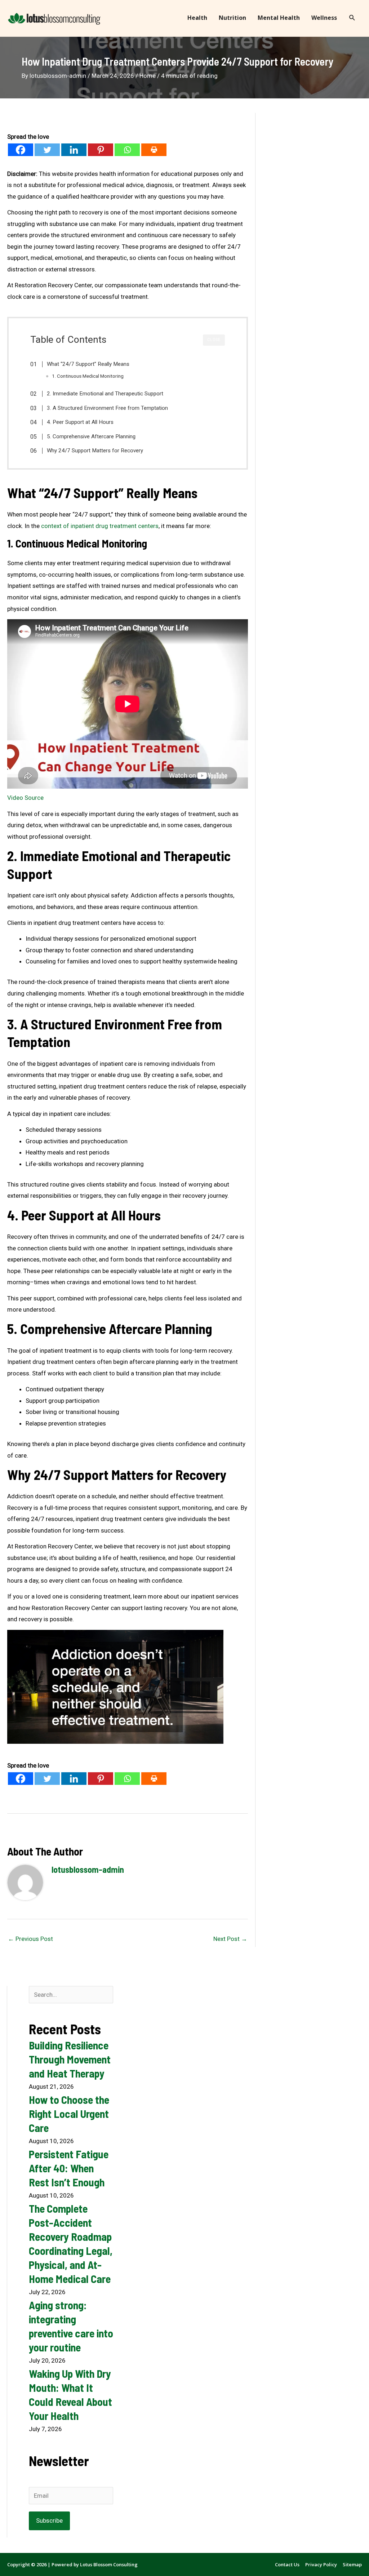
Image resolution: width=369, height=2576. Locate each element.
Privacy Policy (321, 2564)
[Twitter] (47, 150)
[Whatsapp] (127, 150)
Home (148, 76)
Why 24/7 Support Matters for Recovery (95, 451)
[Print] (154, 150)
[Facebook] (21, 150)
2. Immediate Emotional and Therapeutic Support (105, 394)
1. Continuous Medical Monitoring (88, 376)
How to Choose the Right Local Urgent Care (69, 2114)
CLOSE (214, 340)
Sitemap (352, 2564)
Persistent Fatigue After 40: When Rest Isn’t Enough (69, 2168)
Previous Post (30, 1939)
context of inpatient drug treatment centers (100, 526)
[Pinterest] (101, 150)
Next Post (230, 1939)
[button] (352, 18)
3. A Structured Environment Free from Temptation (107, 408)
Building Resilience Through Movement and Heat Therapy (70, 2059)
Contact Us (287, 2564)
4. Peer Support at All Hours (80, 422)
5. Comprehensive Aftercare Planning (91, 436)
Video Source (25, 798)
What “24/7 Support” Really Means (88, 364)
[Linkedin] (74, 150)
